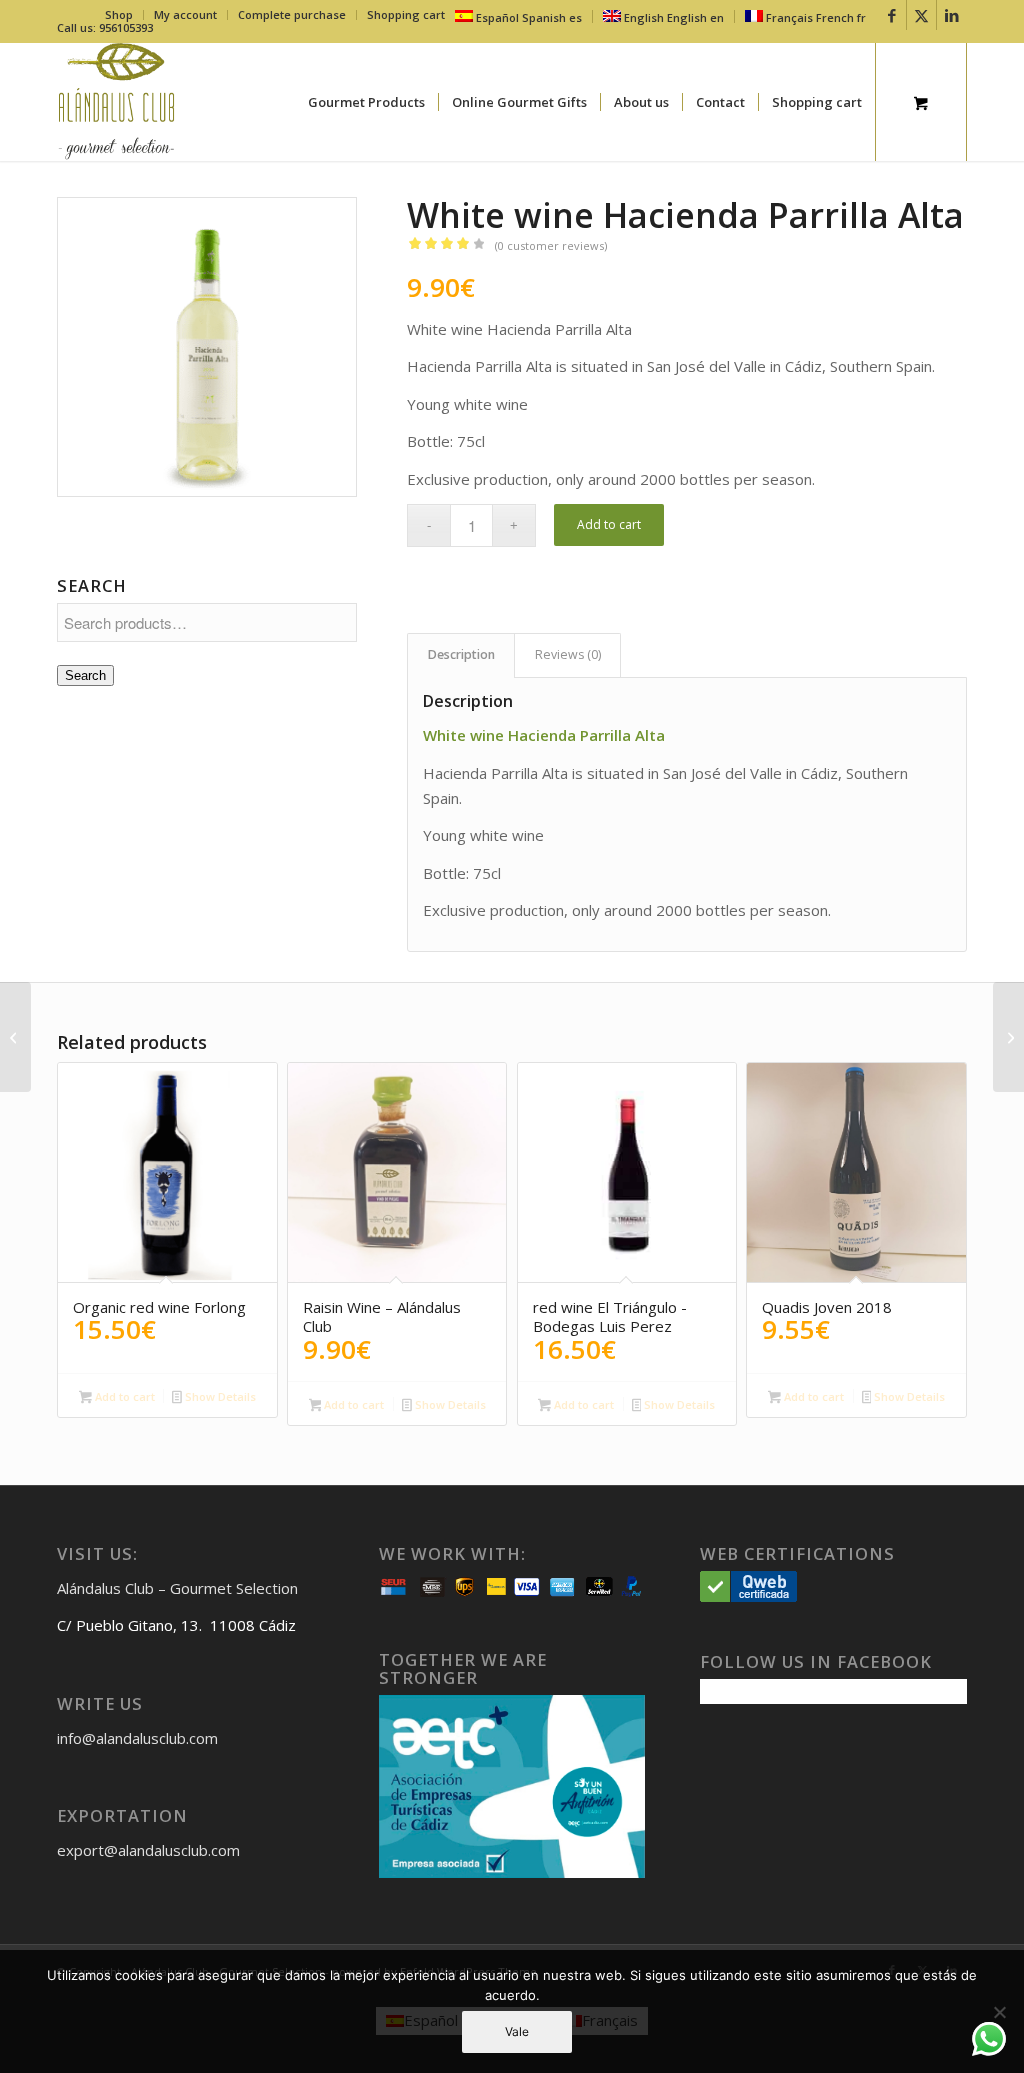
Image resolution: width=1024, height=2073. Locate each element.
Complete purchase (292, 14)
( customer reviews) (551, 245)
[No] (999, 2012)
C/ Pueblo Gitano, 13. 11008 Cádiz (176, 1625)
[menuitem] (119, 15)
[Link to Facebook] (891, 15)
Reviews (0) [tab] (568, 654)
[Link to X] (921, 15)
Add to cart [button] (123, 1396)
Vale (517, 2031)
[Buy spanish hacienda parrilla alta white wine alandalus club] (207, 347)
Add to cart (609, 524)
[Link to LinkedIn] (952, 15)
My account (185, 14)
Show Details (219, 1396)
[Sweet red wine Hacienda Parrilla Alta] (15, 1037)
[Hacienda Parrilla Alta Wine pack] (1008, 1037)
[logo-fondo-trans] (116, 102)
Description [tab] (461, 654)
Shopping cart (406, 14)
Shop (119, 14)
